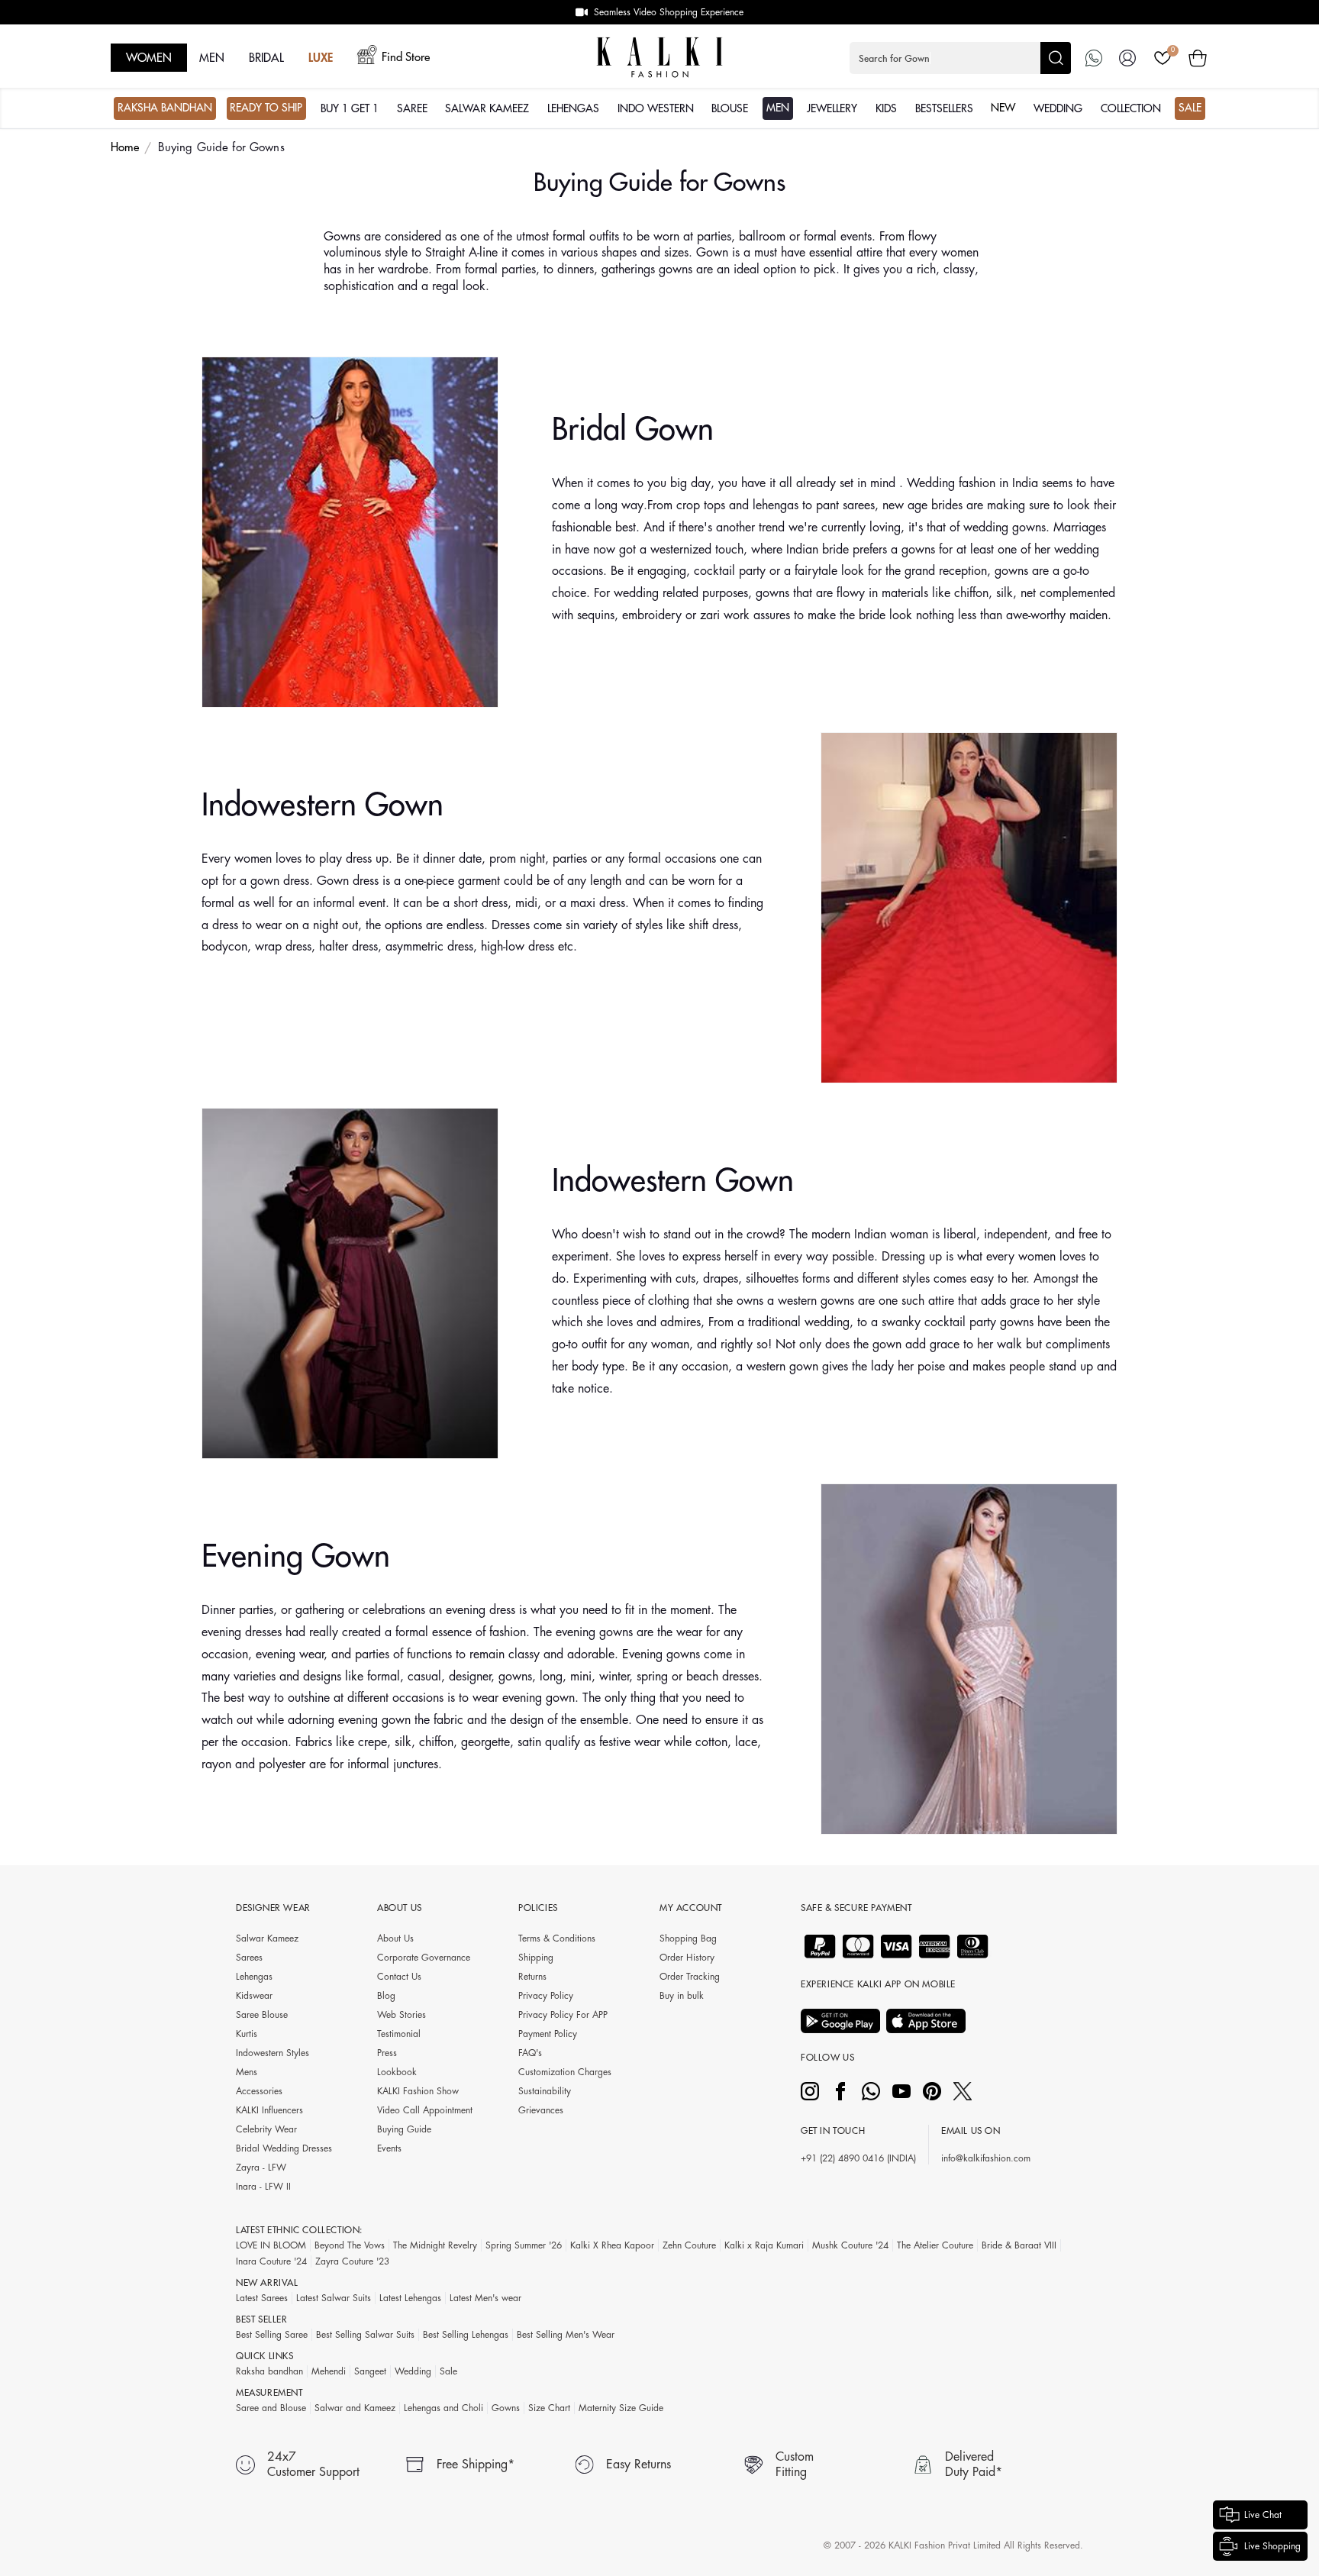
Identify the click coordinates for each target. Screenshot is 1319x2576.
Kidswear (254, 1996)
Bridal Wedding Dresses (284, 2148)
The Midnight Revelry (435, 2245)
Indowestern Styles (273, 2053)
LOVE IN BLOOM (271, 2245)
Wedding (413, 2371)
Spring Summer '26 (524, 2245)
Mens (247, 2072)
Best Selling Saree (272, 2335)
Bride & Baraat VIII (1019, 2245)
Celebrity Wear (266, 2129)
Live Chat (1263, 2515)
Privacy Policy (546, 1996)
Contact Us (399, 1977)
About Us (395, 1938)
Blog (386, 1996)
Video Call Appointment (425, 2110)
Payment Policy (548, 2034)
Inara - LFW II (263, 2187)
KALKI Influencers (269, 2110)
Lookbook (397, 2072)
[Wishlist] (1163, 58)
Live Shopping (1272, 2546)
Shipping (536, 1958)
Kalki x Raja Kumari (764, 2245)
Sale (448, 2371)
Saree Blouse (262, 2015)
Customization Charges (565, 2072)
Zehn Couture (689, 2245)
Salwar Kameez (267, 1938)
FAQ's (530, 2053)
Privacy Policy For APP (563, 2015)
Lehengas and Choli (443, 2408)
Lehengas (254, 1977)
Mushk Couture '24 (850, 2245)
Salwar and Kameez (355, 2408)
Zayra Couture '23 (352, 2261)
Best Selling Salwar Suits (365, 2335)
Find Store (406, 58)
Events (389, 2148)
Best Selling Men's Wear (566, 2335)
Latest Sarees (262, 2298)
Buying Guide (404, 2129)
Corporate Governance (424, 1958)
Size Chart (549, 2408)
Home (125, 148)
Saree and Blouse (271, 2408)
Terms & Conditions (557, 1938)
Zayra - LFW (261, 2168)
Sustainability (545, 2091)
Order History (687, 1958)
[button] (960, 58)
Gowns (506, 2408)
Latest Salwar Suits (334, 2298)
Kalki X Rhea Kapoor (612, 2245)
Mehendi (329, 2371)
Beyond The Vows (350, 2245)
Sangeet (370, 2371)
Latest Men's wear (485, 2298)
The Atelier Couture (935, 2245)
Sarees (249, 1958)
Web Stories (402, 2015)
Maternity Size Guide (621, 2408)
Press (387, 2053)
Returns (532, 1977)
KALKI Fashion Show (418, 2091)
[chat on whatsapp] (1094, 58)
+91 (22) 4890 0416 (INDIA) (858, 2158)
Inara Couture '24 (271, 2261)
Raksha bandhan (269, 2371)
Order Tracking (690, 1977)
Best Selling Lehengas (466, 2335)
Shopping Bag (688, 1938)
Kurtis (247, 2034)
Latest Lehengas (410, 2298)
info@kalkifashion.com (986, 2158)
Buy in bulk (682, 1996)
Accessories (259, 2091)
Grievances (541, 2110)
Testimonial (399, 2034)
